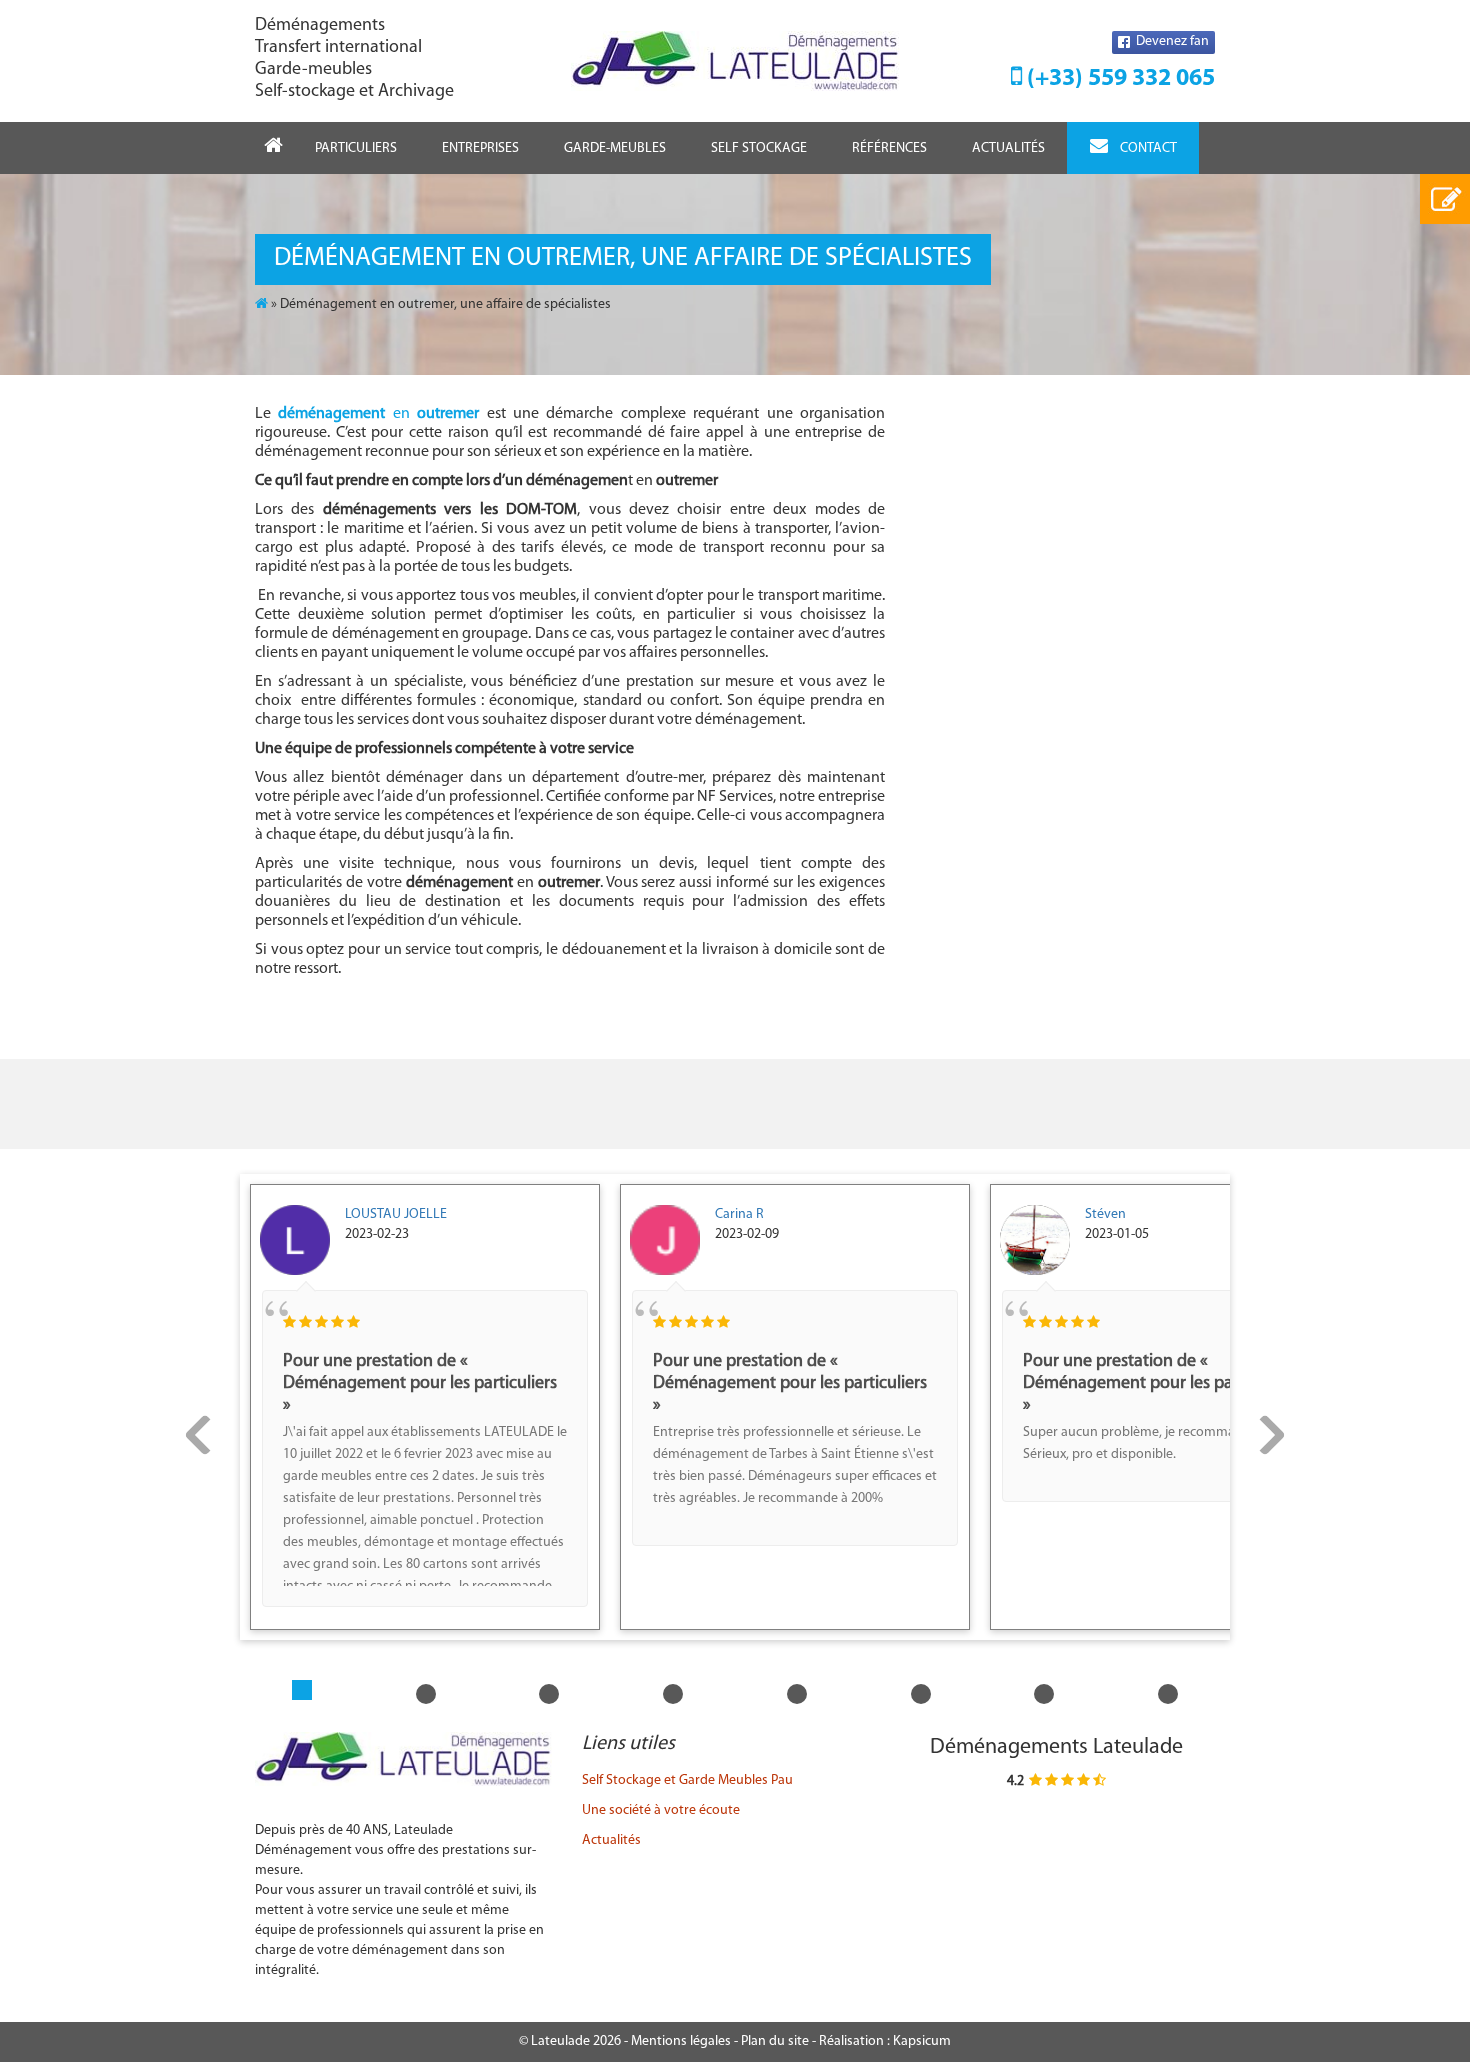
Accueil (273, 147)
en (378, 414)
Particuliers (356, 148)
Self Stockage (759, 148)
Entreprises (480, 148)
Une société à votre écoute (661, 1810)
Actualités (1008, 148)
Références (889, 148)
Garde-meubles (615, 148)
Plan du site (775, 2041)
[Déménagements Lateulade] (735, 61)
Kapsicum (922, 2041)
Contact (1148, 148)
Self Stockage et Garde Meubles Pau (687, 1780)
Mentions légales (681, 2041)
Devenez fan (1171, 41)
